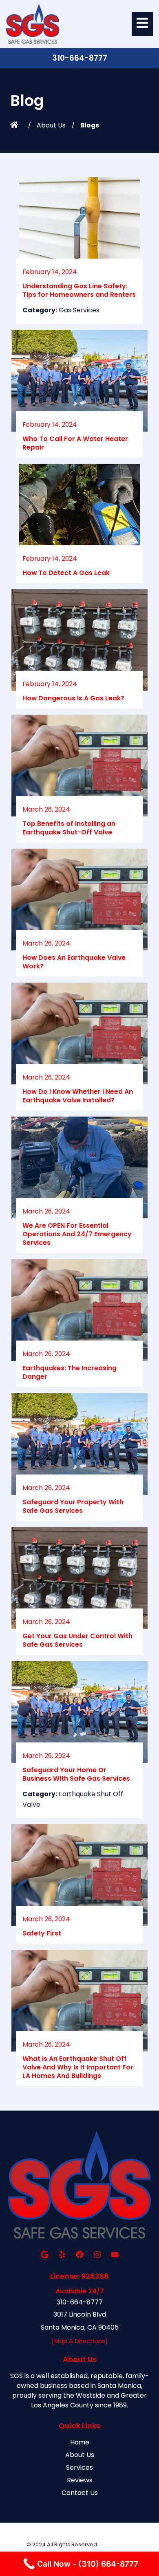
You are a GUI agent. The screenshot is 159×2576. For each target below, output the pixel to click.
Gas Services (79, 310)
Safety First (42, 1933)
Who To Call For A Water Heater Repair (75, 443)
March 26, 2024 (46, 809)
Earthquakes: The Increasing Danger (70, 1372)
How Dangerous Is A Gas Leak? (73, 698)
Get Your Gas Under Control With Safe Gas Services (77, 1640)
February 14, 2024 (50, 272)
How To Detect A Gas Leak (66, 573)
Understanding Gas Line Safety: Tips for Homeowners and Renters (79, 290)
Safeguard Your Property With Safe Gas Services (73, 1506)
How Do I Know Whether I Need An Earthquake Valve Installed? (78, 1096)
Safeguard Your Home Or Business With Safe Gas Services (76, 1774)
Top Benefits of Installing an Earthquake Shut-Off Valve (69, 828)
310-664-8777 (80, 58)
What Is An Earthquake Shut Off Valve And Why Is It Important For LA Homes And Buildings (78, 2067)
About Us (51, 125)
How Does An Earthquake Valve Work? (74, 962)
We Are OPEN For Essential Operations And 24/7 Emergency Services (77, 1234)
